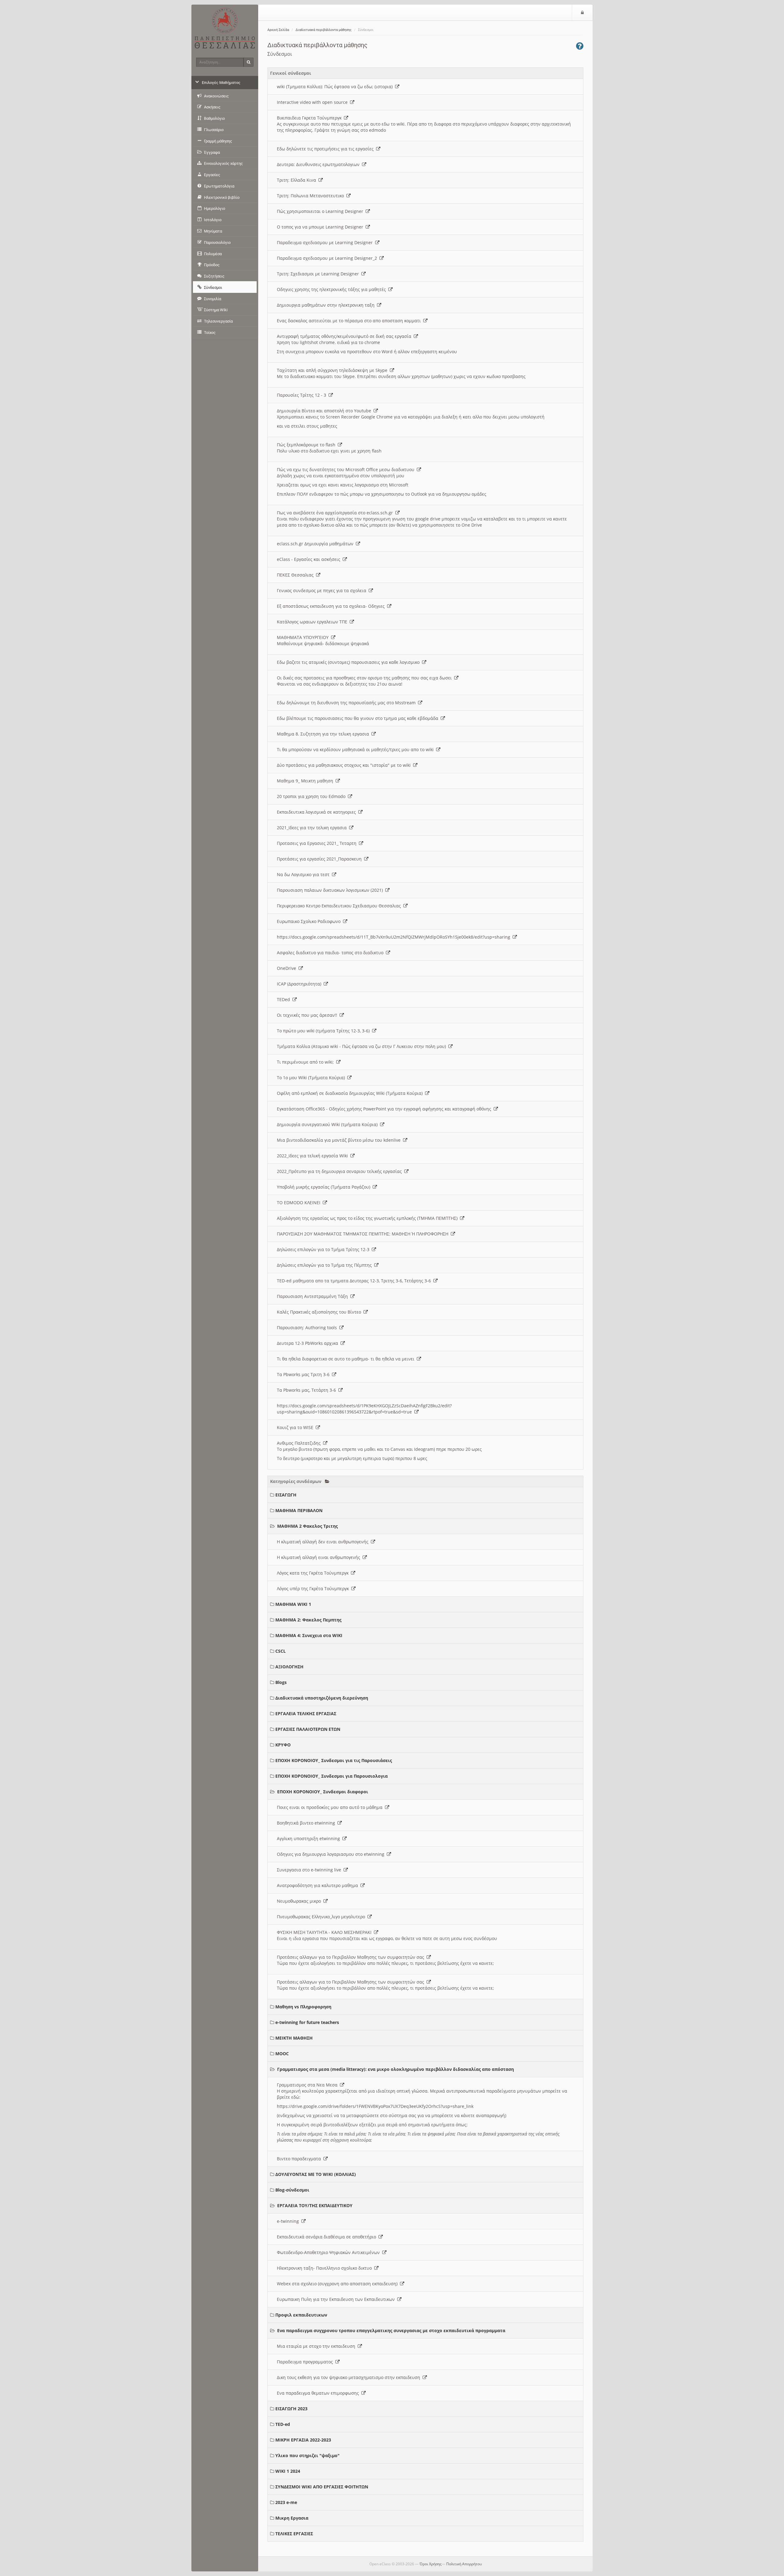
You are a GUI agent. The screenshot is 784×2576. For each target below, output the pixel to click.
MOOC (282, 2054)
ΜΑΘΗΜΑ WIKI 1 (293, 1604)
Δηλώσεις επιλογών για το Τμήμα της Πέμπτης (326, 1265)
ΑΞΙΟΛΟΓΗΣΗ (289, 1667)
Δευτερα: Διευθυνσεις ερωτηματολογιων (319, 164)
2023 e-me (286, 2502)
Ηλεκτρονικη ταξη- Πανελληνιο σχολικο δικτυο (326, 2268)
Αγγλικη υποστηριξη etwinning (310, 1838)
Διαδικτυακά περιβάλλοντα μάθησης (324, 30)
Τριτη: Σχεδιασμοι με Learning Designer (319, 274)
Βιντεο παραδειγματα (300, 2159)
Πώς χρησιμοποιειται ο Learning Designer (321, 211)
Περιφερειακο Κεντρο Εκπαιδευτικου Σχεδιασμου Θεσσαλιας (340, 906)
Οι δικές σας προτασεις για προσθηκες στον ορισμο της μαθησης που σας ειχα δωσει (366, 678)
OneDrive (288, 968)
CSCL (281, 1651)
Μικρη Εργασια (292, 2518)
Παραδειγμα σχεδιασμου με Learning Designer (326, 242)
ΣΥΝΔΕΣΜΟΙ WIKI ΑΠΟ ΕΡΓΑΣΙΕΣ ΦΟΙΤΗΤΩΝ (322, 2487)
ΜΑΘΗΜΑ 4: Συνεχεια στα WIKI (309, 1635)
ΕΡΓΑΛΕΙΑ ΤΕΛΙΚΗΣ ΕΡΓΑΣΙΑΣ (306, 1714)
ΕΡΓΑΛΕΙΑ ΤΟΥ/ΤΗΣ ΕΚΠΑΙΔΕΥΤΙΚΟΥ (315, 2205)
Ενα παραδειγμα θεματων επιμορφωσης (319, 2393)
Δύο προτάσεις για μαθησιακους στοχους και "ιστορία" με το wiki (345, 765)
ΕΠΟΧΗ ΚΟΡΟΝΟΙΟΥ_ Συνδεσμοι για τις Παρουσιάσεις (334, 1760)
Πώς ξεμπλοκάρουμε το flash (307, 445)
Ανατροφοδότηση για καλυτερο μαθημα (319, 1885)
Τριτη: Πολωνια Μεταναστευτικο (312, 196)
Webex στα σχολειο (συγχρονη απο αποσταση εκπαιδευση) (338, 2284)
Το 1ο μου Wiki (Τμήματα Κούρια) (312, 1078)
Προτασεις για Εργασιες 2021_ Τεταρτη (318, 843)
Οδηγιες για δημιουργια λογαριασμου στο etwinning (332, 1854)
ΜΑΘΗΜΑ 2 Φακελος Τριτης (307, 1526)
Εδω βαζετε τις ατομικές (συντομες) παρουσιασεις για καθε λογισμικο (349, 662)
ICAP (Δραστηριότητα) (300, 984)
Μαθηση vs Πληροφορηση (303, 2007)
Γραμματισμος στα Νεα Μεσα (308, 2085)
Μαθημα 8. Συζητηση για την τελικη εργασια (324, 734)
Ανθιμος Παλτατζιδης (300, 1443)
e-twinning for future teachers (307, 2022)
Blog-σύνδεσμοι (292, 2190)
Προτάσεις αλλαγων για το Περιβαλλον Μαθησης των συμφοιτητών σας (352, 1957)
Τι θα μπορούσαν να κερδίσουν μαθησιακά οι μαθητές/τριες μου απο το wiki (356, 749)
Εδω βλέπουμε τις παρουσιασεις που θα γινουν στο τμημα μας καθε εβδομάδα (359, 718)
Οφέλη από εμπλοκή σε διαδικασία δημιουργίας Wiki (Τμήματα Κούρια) (351, 1093)
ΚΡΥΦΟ (283, 1745)
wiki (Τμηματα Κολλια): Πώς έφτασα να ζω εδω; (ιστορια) (336, 87)
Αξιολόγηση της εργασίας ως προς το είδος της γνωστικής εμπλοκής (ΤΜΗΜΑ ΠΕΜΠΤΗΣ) (368, 1218)
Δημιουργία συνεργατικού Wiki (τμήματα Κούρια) (328, 1124)
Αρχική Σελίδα (278, 30)
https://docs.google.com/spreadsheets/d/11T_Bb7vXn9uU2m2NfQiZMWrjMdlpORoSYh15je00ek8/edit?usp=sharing (395, 937)
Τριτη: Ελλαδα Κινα (298, 180)
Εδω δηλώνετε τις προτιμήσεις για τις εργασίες (326, 149)
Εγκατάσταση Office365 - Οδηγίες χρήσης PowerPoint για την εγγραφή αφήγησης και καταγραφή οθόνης (385, 1109)
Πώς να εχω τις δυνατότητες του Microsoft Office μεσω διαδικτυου (347, 469)
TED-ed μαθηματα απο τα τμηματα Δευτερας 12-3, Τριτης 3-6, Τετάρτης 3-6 (355, 1281)
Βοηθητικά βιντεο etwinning (307, 1823)
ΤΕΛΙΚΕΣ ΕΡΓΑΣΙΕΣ (294, 2534)
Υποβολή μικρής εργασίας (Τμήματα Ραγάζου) (325, 1187)
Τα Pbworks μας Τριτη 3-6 (304, 1374)
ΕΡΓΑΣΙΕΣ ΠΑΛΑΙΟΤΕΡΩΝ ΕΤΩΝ (308, 1729)
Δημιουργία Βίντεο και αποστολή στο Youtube (325, 411)
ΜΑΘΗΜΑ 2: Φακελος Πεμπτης (308, 1620)
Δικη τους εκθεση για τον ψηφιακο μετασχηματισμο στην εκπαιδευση (350, 2377)
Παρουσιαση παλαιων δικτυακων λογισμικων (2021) (331, 890)
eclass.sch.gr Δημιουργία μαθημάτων (316, 544)
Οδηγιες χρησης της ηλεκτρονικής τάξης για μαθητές (333, 289)
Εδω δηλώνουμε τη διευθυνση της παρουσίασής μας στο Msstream (347, 703)
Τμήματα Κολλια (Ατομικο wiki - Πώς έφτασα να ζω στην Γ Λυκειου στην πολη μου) (363, 1046)
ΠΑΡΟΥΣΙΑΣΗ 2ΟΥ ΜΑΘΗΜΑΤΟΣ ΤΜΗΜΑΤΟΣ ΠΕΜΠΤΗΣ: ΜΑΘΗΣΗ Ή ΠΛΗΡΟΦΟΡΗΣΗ (364, 1234)
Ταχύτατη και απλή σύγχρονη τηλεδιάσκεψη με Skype (333, 370)
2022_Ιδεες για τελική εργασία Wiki (314, 1156)
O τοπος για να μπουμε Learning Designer (321, 227)
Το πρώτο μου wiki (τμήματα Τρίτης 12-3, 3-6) (324, 1031)
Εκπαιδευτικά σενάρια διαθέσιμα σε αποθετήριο (328, 2237)
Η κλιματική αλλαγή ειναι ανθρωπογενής (320, 1557)
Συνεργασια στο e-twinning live (310, 1870)
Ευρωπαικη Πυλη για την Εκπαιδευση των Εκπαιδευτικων (337, 2299)
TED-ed (283, 2424)
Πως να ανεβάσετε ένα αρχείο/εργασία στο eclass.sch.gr (336, 513)
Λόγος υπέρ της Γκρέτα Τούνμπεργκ (314, 1589)
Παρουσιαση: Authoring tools (308, 1328)
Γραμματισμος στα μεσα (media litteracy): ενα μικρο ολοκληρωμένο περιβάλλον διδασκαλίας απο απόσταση (396, 2069)
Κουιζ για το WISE (296, 1427)
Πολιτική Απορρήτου (464, 2564)
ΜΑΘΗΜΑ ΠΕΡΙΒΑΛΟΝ (299, 1510)
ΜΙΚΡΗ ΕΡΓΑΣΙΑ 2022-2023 (303, 2440)
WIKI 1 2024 (288, 2471)
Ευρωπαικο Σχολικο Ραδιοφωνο (310, 921)
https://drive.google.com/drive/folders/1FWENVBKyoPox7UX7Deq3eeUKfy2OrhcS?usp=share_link (375, 2106)
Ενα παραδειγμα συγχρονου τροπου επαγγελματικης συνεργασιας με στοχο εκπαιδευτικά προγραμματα (391, 2330)
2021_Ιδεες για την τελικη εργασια (313, 828)
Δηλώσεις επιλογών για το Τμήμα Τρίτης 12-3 (324, 1249)
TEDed (285, 999)
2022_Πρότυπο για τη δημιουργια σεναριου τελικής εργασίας (341, 1171)
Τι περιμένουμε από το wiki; (307, 1062)
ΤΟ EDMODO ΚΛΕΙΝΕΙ (300, 1203)
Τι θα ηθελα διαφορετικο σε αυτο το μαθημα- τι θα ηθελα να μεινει (347, 1359)
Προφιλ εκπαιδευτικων (301, 2315)
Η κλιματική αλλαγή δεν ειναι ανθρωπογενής (324, 1542)
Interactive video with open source (313, 102)
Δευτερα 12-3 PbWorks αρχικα (309, 1343)
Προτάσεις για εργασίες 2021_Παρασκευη (320, 859)
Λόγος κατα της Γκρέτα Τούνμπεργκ (314, 1573)
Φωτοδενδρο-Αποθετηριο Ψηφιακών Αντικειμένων (330, 2252)
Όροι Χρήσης (431, 2564)
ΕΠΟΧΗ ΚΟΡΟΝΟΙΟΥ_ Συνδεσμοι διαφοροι (323, 1792)
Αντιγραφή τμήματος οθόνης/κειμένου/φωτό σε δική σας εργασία (345, 336)
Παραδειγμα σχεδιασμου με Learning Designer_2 (328, 258)
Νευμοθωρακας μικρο (300, 1901)
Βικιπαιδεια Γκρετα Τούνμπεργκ (310, 118)
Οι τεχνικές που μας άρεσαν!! (308, 1015)
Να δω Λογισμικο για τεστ (304, 874)
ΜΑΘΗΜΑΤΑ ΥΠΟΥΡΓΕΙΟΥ (304, 637)
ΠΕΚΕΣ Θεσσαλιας (296, 575)
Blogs (281, 1682)
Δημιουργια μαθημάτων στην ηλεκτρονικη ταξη (327, 305)
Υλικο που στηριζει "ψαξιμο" (307, 2455)
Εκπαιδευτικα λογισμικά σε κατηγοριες (318, 812)
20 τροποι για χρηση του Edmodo (312, 796)
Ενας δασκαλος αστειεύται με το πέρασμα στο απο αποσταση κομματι (350, 321)
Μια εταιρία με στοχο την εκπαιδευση (317, 2346)
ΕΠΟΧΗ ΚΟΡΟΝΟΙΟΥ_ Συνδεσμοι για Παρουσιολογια (332, 1776)
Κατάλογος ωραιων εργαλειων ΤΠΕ (313, 622)
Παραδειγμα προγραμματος (306, 2362)
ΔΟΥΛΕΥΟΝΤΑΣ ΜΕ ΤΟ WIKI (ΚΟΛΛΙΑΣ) (316, 2174)
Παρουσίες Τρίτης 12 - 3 (303, 395)
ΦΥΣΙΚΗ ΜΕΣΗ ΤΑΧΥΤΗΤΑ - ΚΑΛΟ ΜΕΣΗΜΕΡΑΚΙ (325, 1932)
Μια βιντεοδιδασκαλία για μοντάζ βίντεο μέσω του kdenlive (340, 1140)
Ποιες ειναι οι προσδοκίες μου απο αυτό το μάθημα (331, 1807)
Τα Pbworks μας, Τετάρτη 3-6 (308, 1390)
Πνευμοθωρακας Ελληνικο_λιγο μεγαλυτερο (322, 1917)
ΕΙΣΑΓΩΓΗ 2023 (291, 2409)
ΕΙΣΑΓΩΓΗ (286, 1495)
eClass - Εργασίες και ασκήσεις (310, 559)
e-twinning (289, 2221)
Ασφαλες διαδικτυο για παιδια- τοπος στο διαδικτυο (331, 953)
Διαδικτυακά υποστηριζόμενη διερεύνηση (322, 1698)
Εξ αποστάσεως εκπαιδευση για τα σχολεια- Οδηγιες (332, 606)
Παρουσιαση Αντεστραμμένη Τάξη (314, 1296)
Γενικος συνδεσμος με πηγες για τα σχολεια (323, 590)
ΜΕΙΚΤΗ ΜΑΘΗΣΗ (294, 2038)
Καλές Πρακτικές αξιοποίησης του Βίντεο (320, 1312)
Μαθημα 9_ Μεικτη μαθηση (306, 781)
